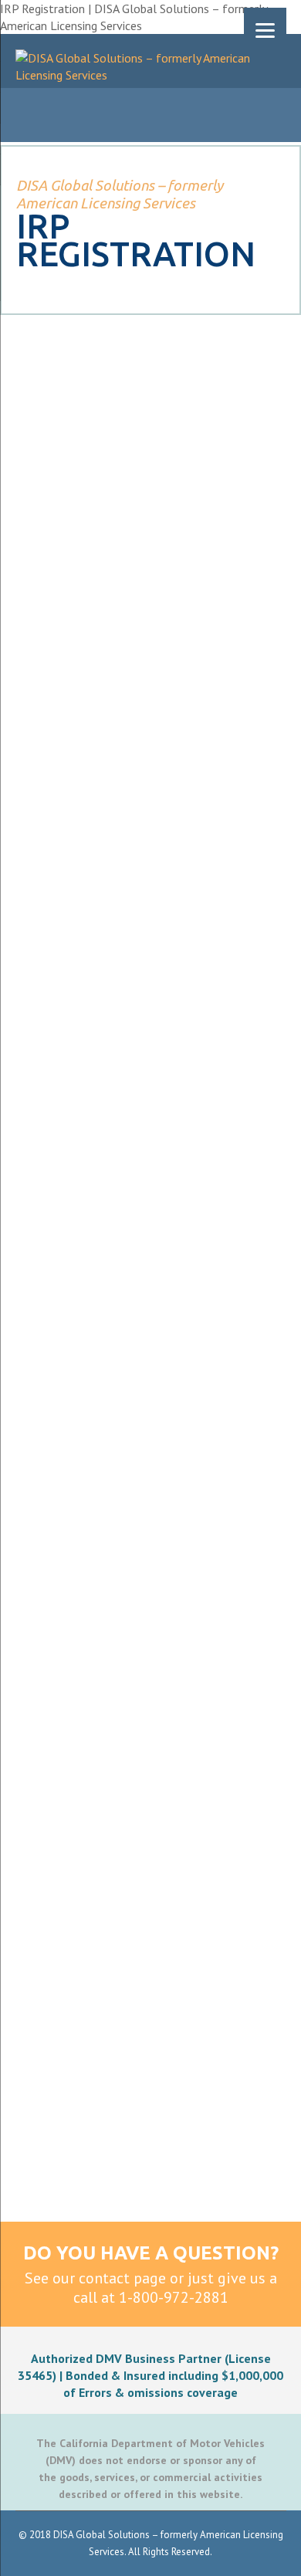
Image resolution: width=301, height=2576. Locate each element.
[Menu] (265, 29)
